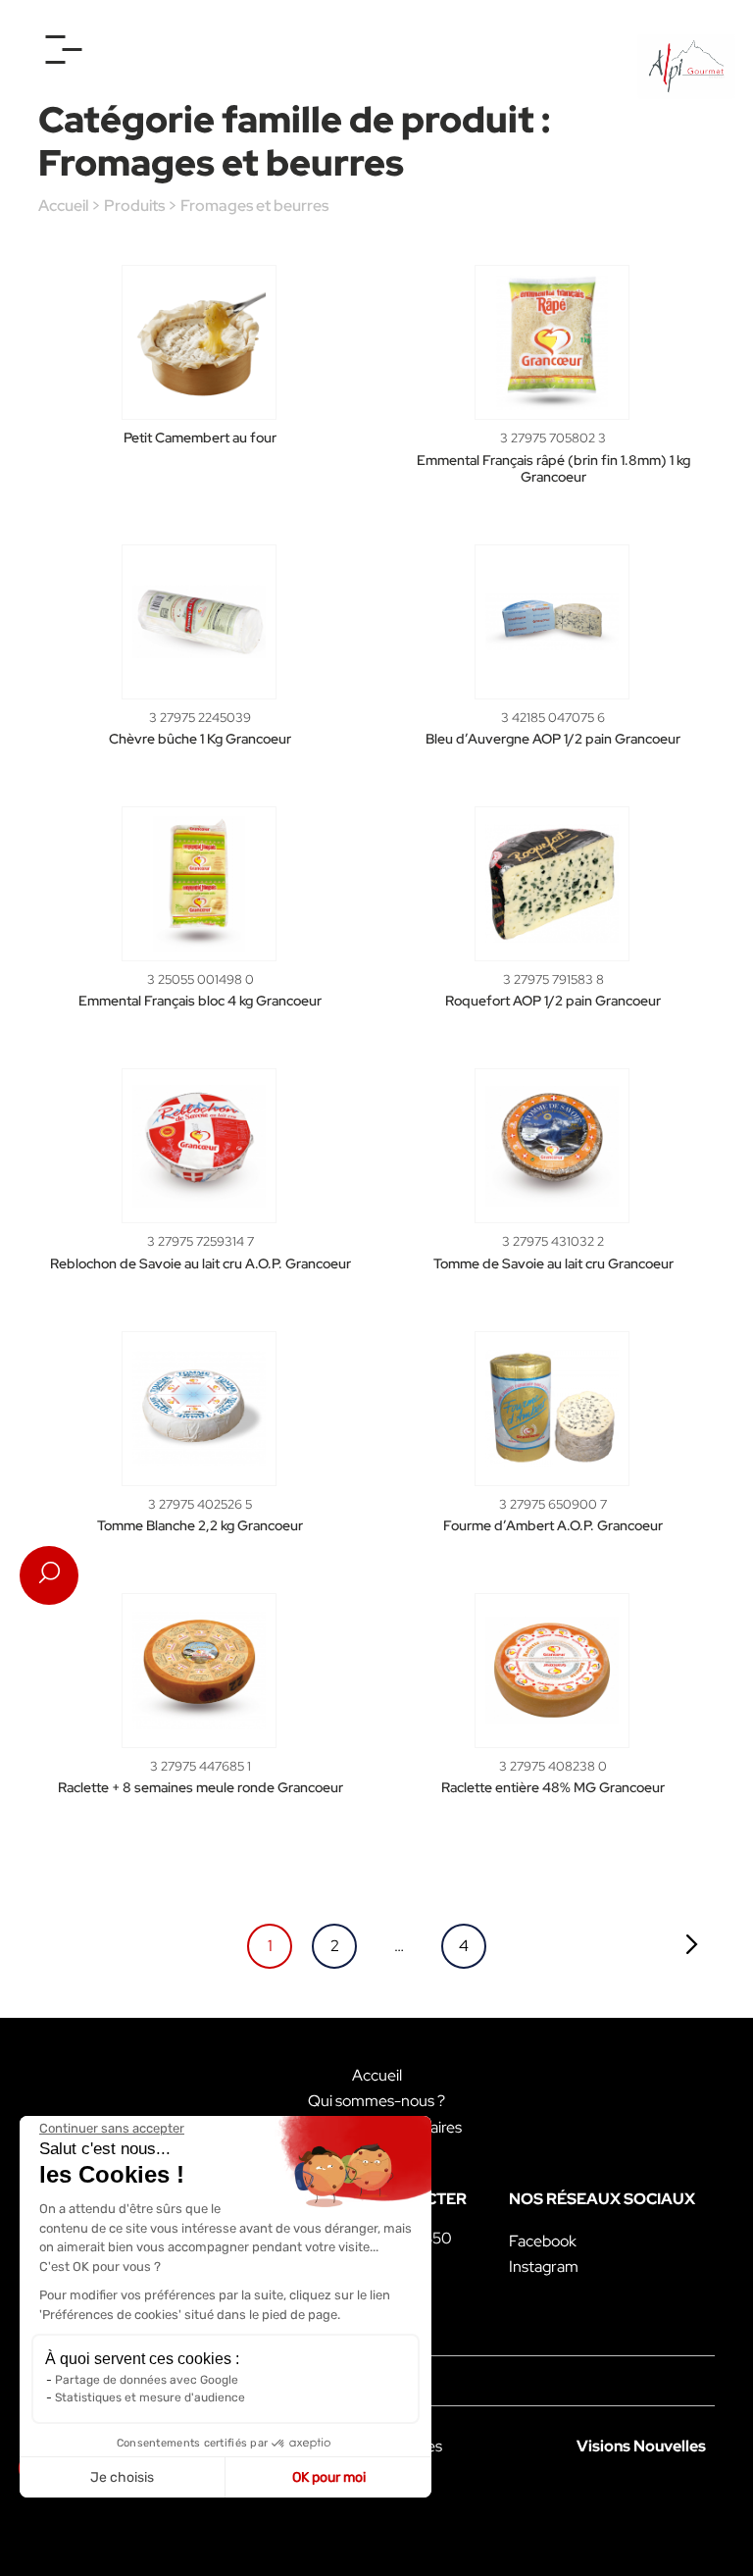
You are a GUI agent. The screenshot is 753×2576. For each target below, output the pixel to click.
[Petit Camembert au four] (199, 342)
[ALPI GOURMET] (686, 67)
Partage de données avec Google (147, 2380)
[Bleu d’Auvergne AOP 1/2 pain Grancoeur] (552, 622)
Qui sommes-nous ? (376, 2101)
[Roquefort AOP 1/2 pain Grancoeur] (552, 884)
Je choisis (122, 2477)
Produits (134, 206)
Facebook (543, 2241)
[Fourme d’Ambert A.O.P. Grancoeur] (552, 1409)
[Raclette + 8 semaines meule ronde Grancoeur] (199, 1671)
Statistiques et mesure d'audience (150, 2397)
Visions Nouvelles (641, 2446)
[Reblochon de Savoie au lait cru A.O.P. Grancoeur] (199, 1146)
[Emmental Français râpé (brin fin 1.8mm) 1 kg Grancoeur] (552, 342)
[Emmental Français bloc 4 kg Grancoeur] (199, 884)
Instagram (544, 2267)
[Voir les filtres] (49, 1575)
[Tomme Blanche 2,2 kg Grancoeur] (199, 1409)
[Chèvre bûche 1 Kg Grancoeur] (199, 622)
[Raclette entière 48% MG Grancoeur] (552, 1671)
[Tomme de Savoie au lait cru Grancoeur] (552, 1146)
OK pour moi (329, 2477)
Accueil (63, 206)
